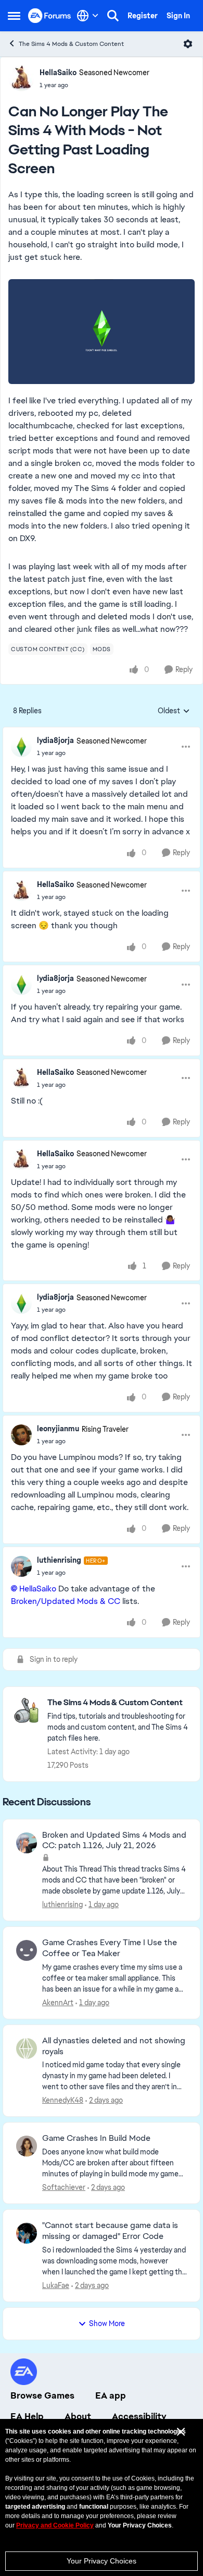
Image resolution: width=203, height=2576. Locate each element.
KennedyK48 (63, 2100)
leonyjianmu (58, 1429)
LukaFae (56, 2285)
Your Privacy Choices (102, 2561)
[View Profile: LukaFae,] (27, 2233)
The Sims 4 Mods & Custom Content (71, 44)
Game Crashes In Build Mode (96, 2138)
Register (143, 16)
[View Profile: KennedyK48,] (27, 2048)
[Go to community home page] (50, 15)
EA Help (27, 2416)
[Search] (113, 16)
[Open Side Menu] (14, 16)
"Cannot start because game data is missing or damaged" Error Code (110, 2231)
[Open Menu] (188, 44)
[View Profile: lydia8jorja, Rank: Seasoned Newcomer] (21, 747)
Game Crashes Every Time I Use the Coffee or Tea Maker (110, 1948)
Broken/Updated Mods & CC (66, 1601)
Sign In (178, 16)
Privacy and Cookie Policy (55, 2525)
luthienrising (59, 1560)
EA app (111, 2395)
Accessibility (139, 2416)
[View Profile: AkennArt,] (27, 1950)
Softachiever (64, 2187)
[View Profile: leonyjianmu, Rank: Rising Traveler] (21, 1435)
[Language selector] (88, 16)
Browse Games (42, 2395)
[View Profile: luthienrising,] (27, 1843)
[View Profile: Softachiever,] (27, 2146)
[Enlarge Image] (102, 332)
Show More (107, 2323)
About (78, 2416)
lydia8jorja (55, 740)
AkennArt (58, 2003)
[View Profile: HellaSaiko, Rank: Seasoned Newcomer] (21, 78)
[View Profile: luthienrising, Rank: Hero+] (21, 1566)
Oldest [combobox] (174, 711)
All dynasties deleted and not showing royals (114, 2046)
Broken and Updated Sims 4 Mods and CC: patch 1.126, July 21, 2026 (114, 1841)
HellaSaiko (58, 73)
